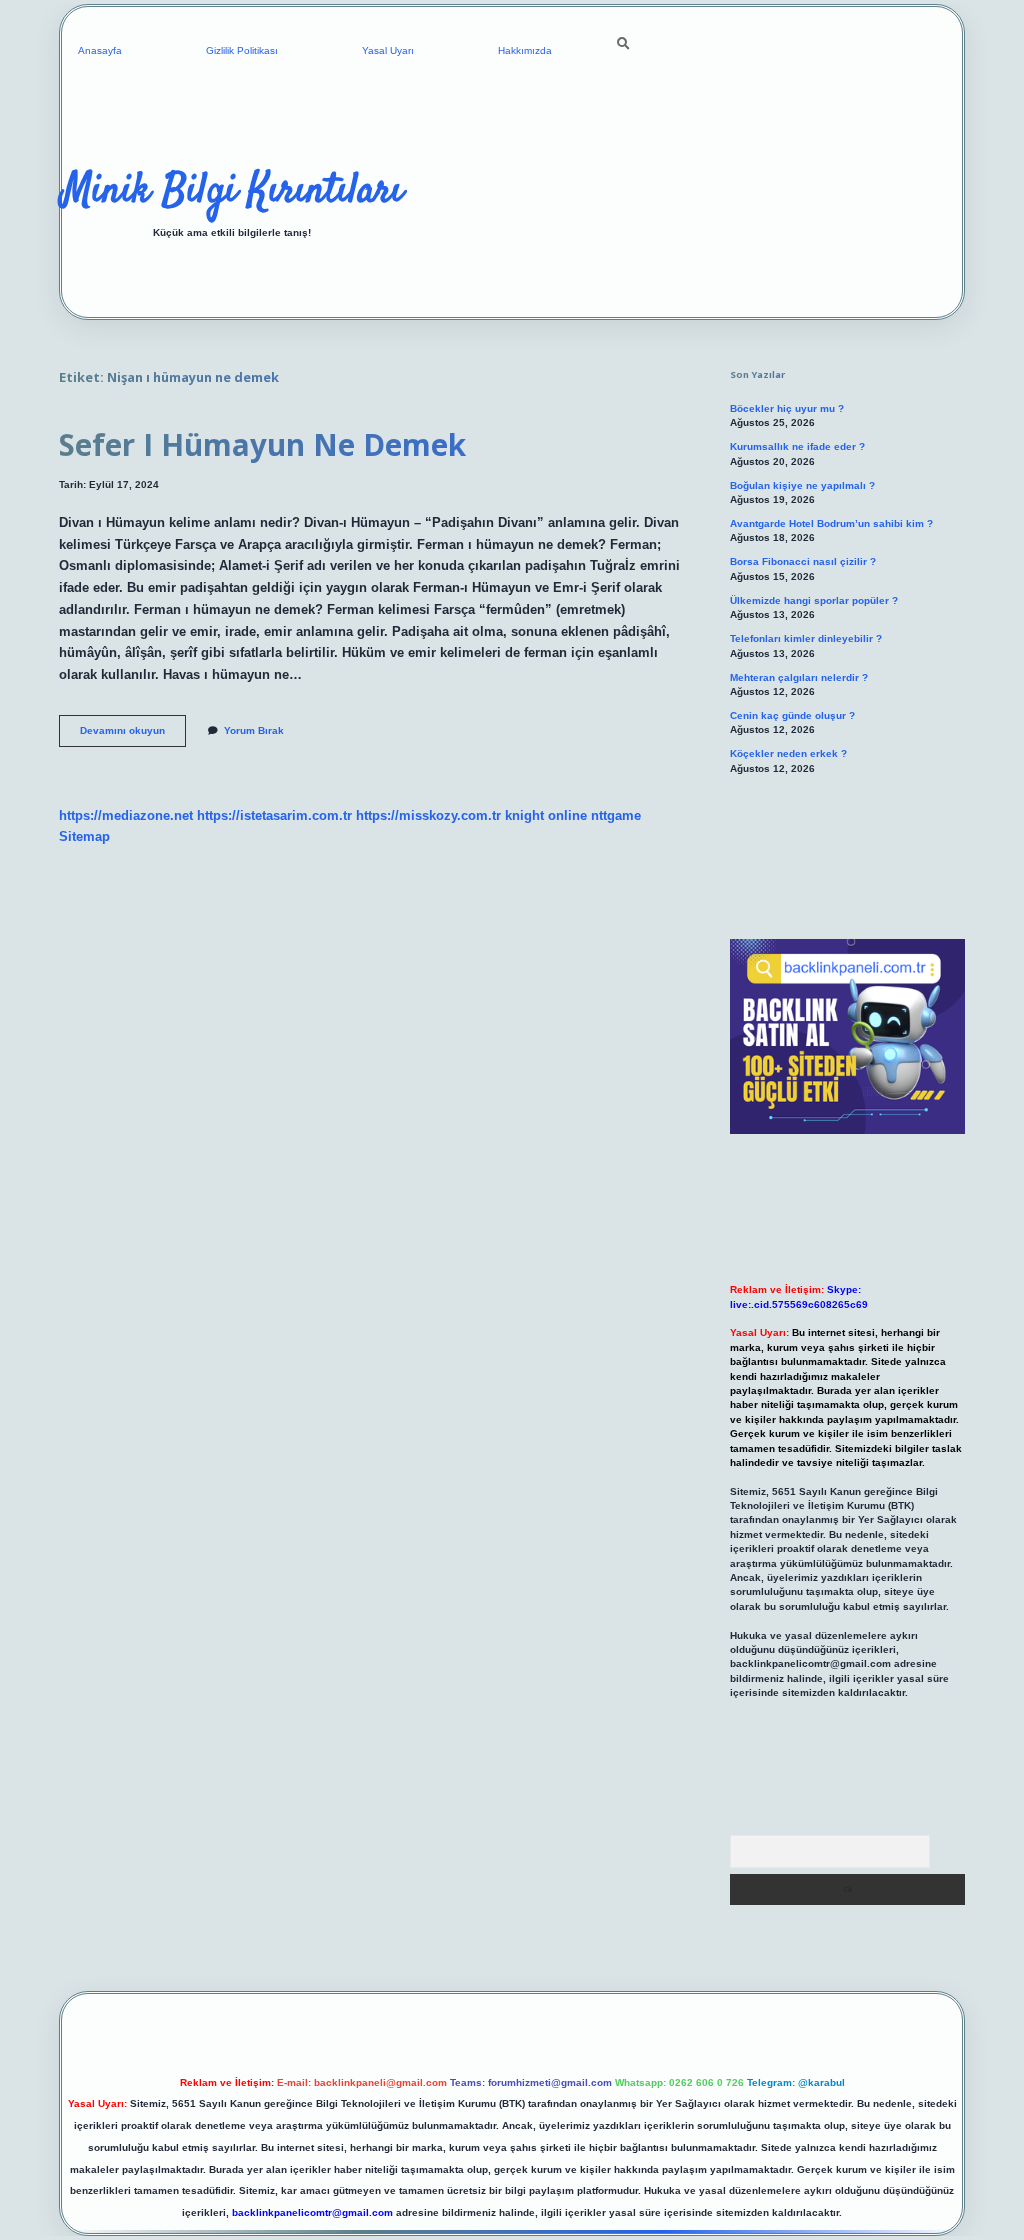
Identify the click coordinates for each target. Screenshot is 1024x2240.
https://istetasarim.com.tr (274, 815)
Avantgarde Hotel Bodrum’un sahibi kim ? (831, 523)
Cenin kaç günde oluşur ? (792, 715)
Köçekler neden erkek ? (788, 753)
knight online (546, 815)
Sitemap (84, 836)
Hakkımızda (525, 50)
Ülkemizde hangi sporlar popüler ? (814, 600)
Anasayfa (100, 50)
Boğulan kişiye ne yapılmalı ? (802, 485)
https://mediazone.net (126, 815)
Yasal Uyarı (388, 50)
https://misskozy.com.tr (428, 815)
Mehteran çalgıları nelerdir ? (799, 677)
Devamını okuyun (133, 735)
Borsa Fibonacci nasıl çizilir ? (803, 561)
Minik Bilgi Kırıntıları (232, 192)
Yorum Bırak (254, 730)
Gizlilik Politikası (242, 50)
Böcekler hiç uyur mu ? (787, 408)
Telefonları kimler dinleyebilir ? (806, 638)
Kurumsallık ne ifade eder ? (797, 446)
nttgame (616, 815)
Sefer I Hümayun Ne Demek (262, 444)
